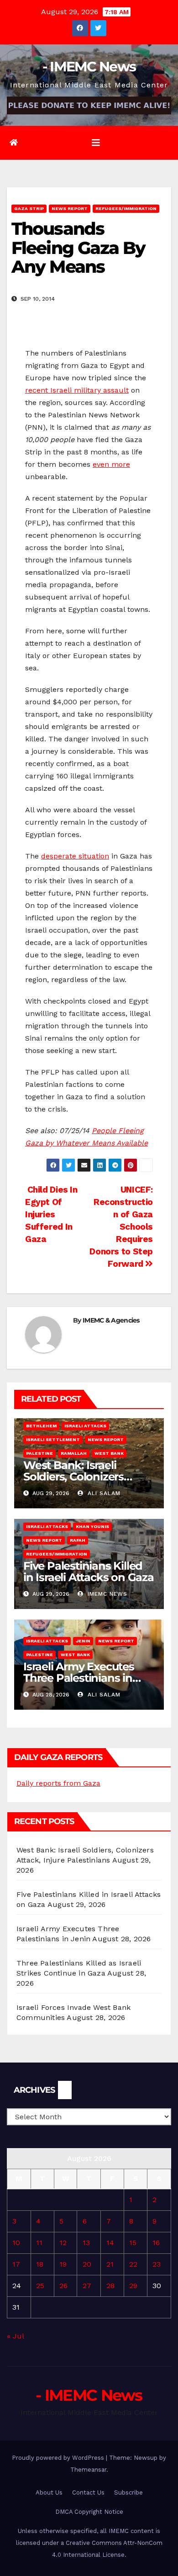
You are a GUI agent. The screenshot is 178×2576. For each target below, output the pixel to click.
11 (39, 2243)
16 (156, 2243)
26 (63, 2286)
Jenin (83, 1641)
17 (16, 2264)
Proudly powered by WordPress (59, 2458)
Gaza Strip (29, 208)
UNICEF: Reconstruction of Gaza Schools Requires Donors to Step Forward (121, 1227)
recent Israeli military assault (77, 390)
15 (133, 2243)
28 (110, 2286)
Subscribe (128, 2492)
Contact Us (88, 2492)
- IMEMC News (89, 67)
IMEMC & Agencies (111, 1320)
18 (40, 2264)
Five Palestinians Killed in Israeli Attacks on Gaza (89, 1572)
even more (111, 464)
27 (87, 2286)
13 (86, 2243)
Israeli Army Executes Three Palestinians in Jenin (79, 1678)
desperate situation (75, 856)
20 (87, 2264)
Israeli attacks (85, 1426)
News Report (70, 208)
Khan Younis (92, 1526)
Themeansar (88, 2470)
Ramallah (74, 1453)
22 (133, 2264)
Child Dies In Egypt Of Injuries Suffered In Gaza (51, 1214)
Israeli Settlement (53, 1439)
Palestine (39, 1453)
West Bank (109, 1453)
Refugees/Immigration (126, 208)
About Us (49, 2492)
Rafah (78, 1540)
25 (40, 2286)
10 (16, 2243)
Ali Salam (103, 1493)
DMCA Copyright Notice (89, 2512)
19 (63, 2264)
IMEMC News (106, 1594)
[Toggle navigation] (96, 143)
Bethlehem (41, 1426)
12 (63, 2243)
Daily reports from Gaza (58, 1783)
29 (133, 2286)
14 (110, 2243)
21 (110, 2264)
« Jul (15, 2336)
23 (157, 2264)
